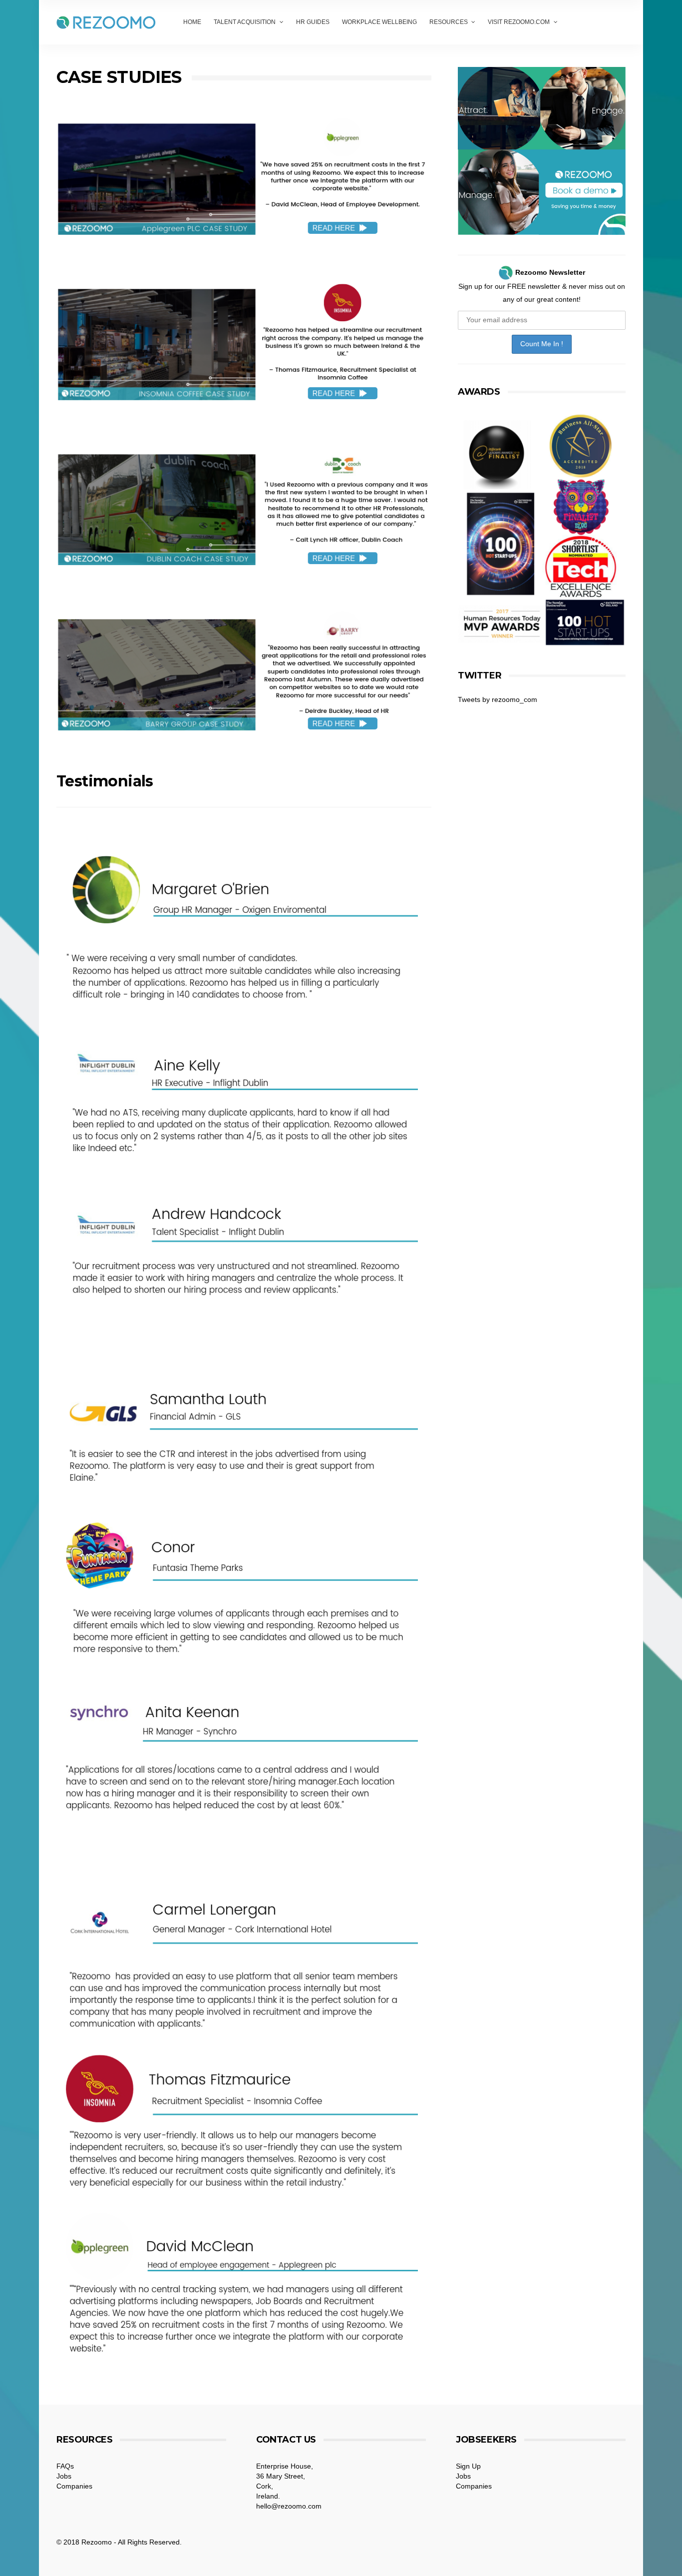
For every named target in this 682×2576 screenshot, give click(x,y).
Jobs (64, 2476)
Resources (449, 22)
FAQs (65, 2466)
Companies (74, 2486)
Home (192, 22)
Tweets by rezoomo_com (498, 699)
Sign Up (468, 2466)
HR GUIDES (313, 22)
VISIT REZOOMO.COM (519, 22)
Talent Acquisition (245, 22)
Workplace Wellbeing (379, 22)
